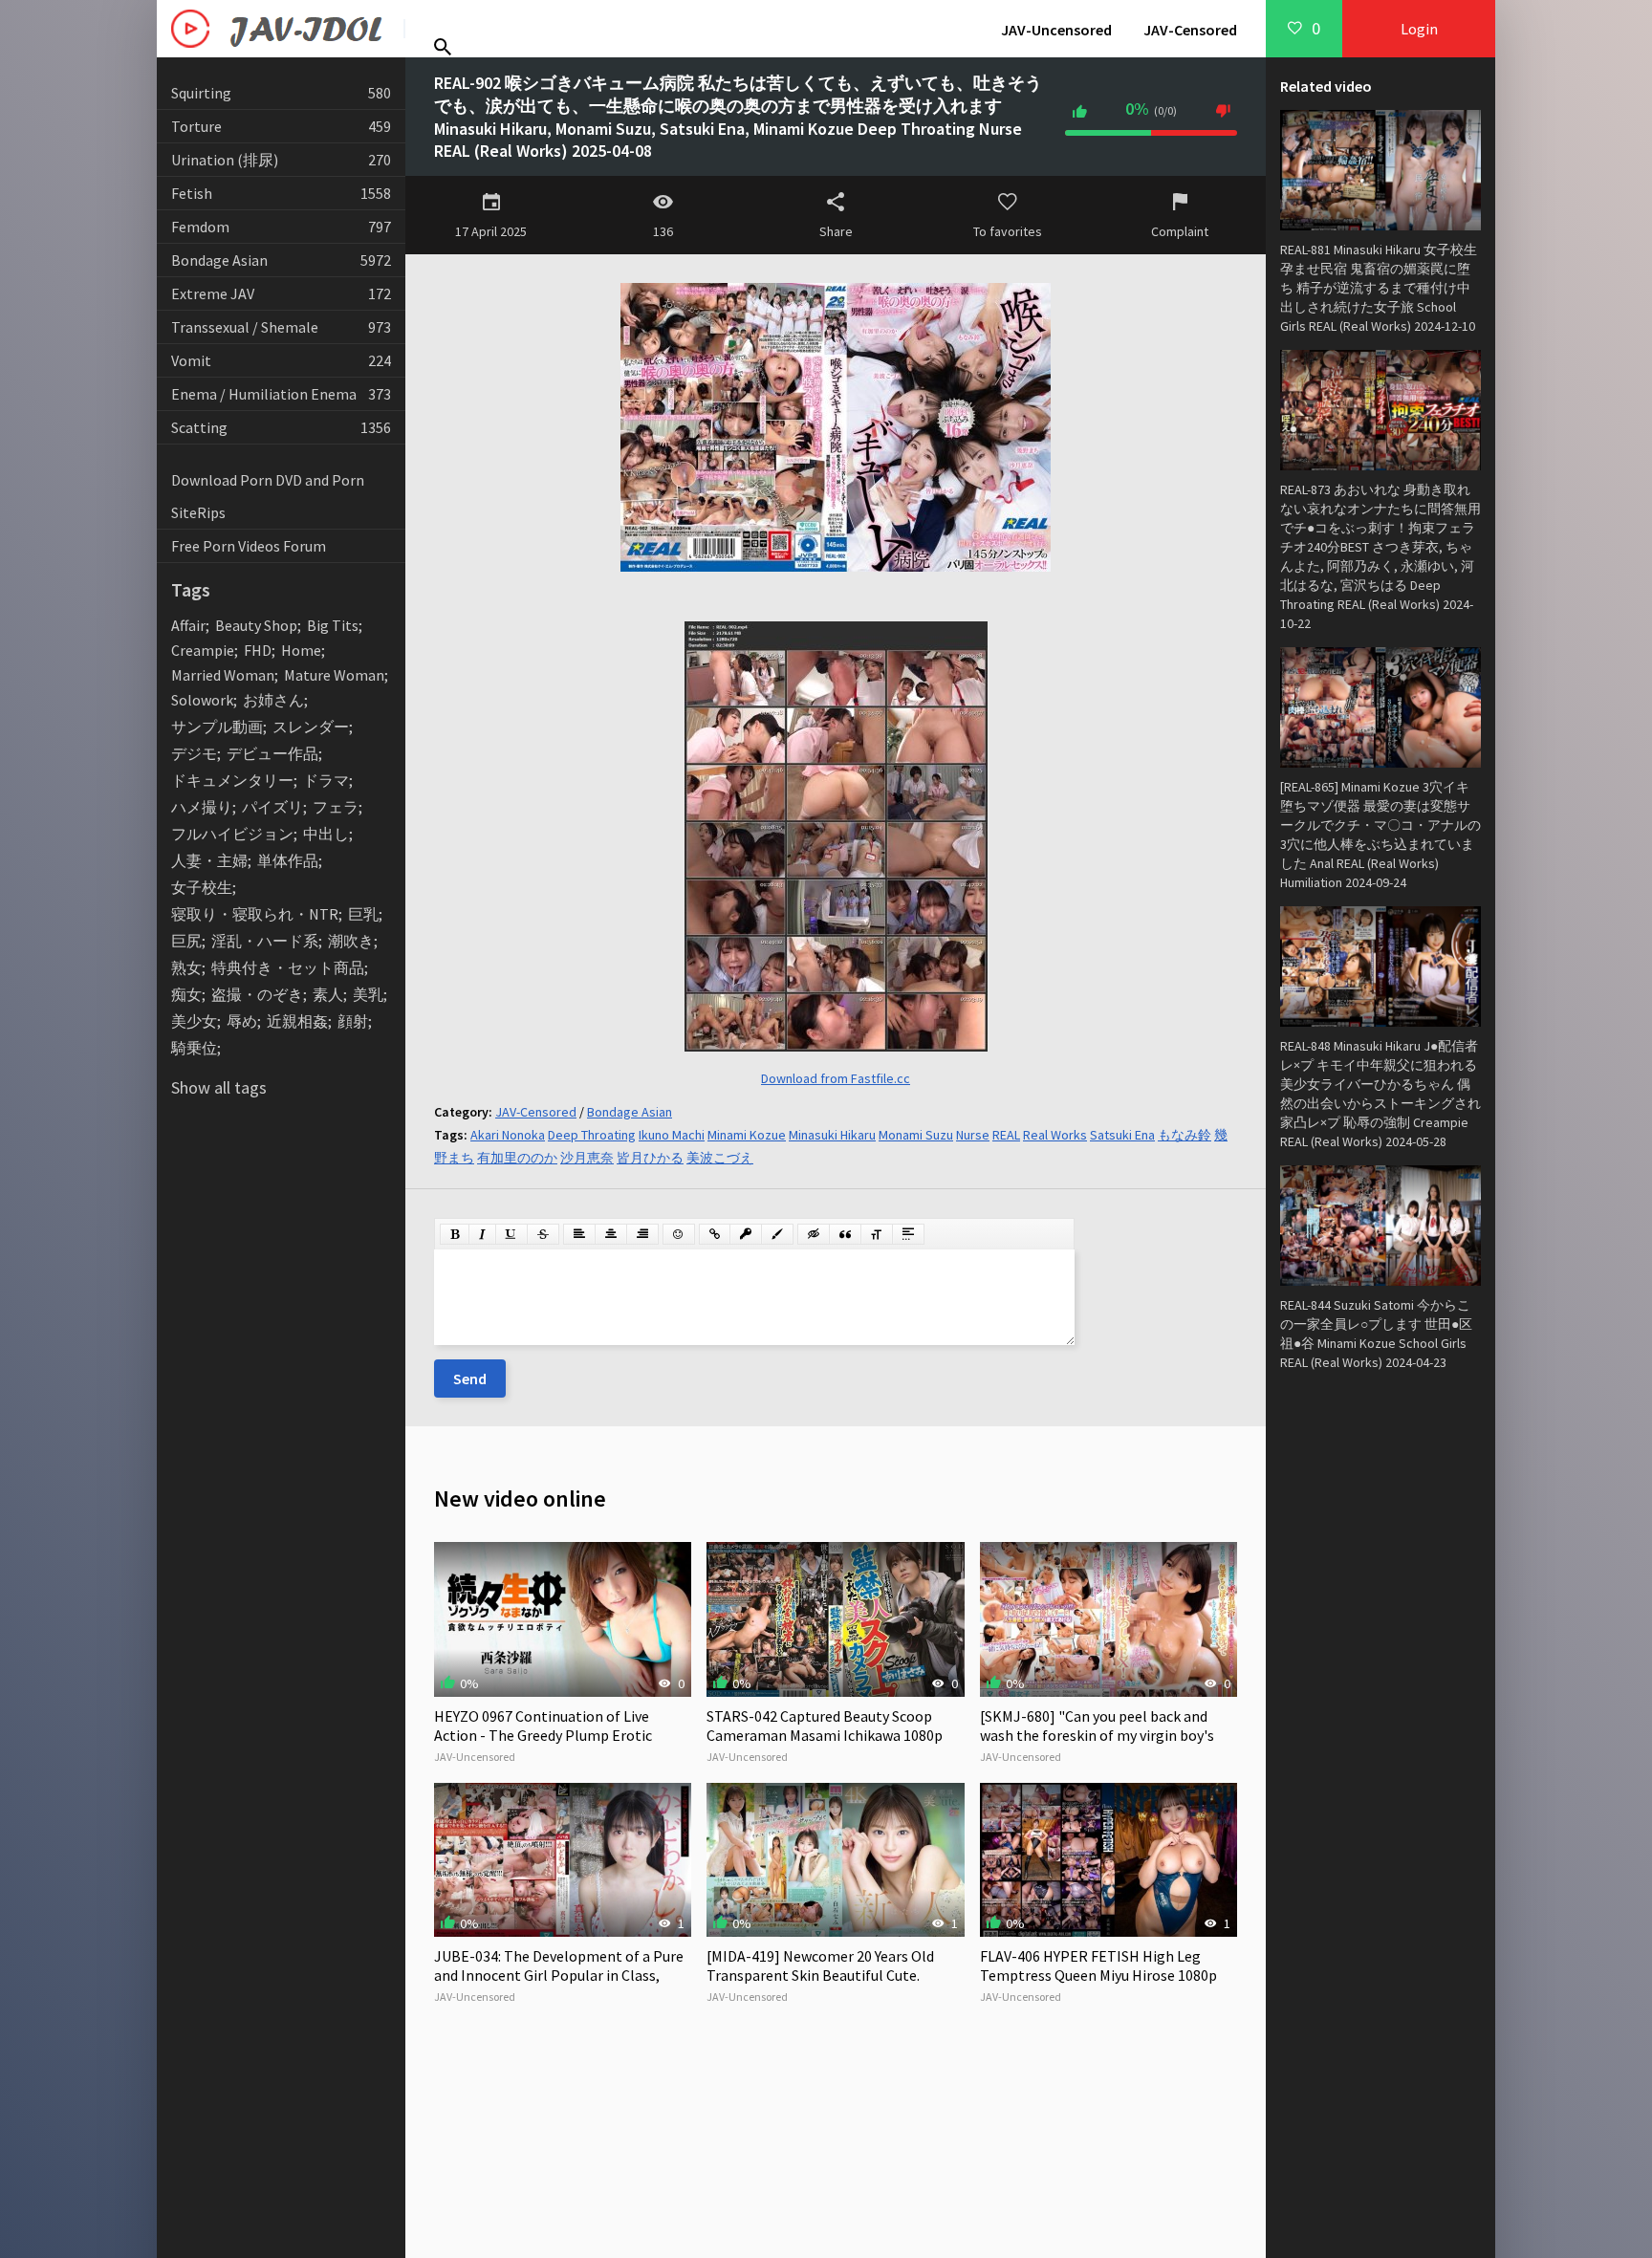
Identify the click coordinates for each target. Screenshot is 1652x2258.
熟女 (186, 967)
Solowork (202, 700)
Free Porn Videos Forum (249, 546)
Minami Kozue (747, 1135)
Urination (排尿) (281, 160)
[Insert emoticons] (679, 1234)
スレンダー (311, 727)
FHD (258, 650)
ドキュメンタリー (232, 780)
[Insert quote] (845, 1234)
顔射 (353, 1021)
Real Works (1055, 1135)
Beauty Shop (256, 625)
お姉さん (273, 700)
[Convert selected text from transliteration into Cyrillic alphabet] (877, 1234)
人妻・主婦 (209, 860)
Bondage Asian (281, 260)
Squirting (281, 93)
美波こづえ (720, 1158)
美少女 (194, 1021)
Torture (281, 126)
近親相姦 (297, 1021)
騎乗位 (194, 1048)
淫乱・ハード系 (265, 941)
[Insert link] (715, 1234)
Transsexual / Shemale (281, 327)
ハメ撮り (202, 807)
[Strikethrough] (543, 1234)
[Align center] (611, 1234)
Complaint (1180, 231)
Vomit (281, 360)
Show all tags (219, 1087)
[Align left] (579, 1234)
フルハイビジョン (232, 834)
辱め (242, 1021)
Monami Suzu (916, 1135)
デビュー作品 (272, 753)
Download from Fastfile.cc (836, 1078)
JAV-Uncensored (1056, 30)
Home (301, 650)
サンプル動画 (217, 727)
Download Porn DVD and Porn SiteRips (268, 496)
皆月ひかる (650, 1158)
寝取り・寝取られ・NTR (255, 914)
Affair (188, 625)
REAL (1006, 1135)
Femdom (281, 227)
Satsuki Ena (1122, 1135)
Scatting (281, 427)
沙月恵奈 (587, 1158)
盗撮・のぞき (257, 994)
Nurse (973, 1135)
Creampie (203, 650)
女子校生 (202, 887)
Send (470, 1379)
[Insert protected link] (746, 1234)
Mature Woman (334, 675)
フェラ (336, 807)
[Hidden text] (814, 1234)
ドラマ (326, 780)
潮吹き (351, 941)
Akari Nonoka (508, 1135)
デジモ (194, 753)
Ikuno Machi (672, 1135)
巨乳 (363, 914)
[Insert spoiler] (908, 1234)
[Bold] (455, 1234)
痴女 (186, 994)
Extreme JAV (281, 293)
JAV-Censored (1190, 30)
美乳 (368, 994)
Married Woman (223, 675)
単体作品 (288, 860)
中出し (326, 834)
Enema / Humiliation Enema (281, 394)
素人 (328, 994)
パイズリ (272, 807)
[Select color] (777, 1234)
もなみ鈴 (1185, 1135)
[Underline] (511, 1234)
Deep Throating (592, 1135)
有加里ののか (517, 1158)
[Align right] (642, 1234)
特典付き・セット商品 (288, 967)
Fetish (281, 193)
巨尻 (186, 941)
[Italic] (482, 1234)
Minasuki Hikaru (832, 1135)
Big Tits (333, 625)
